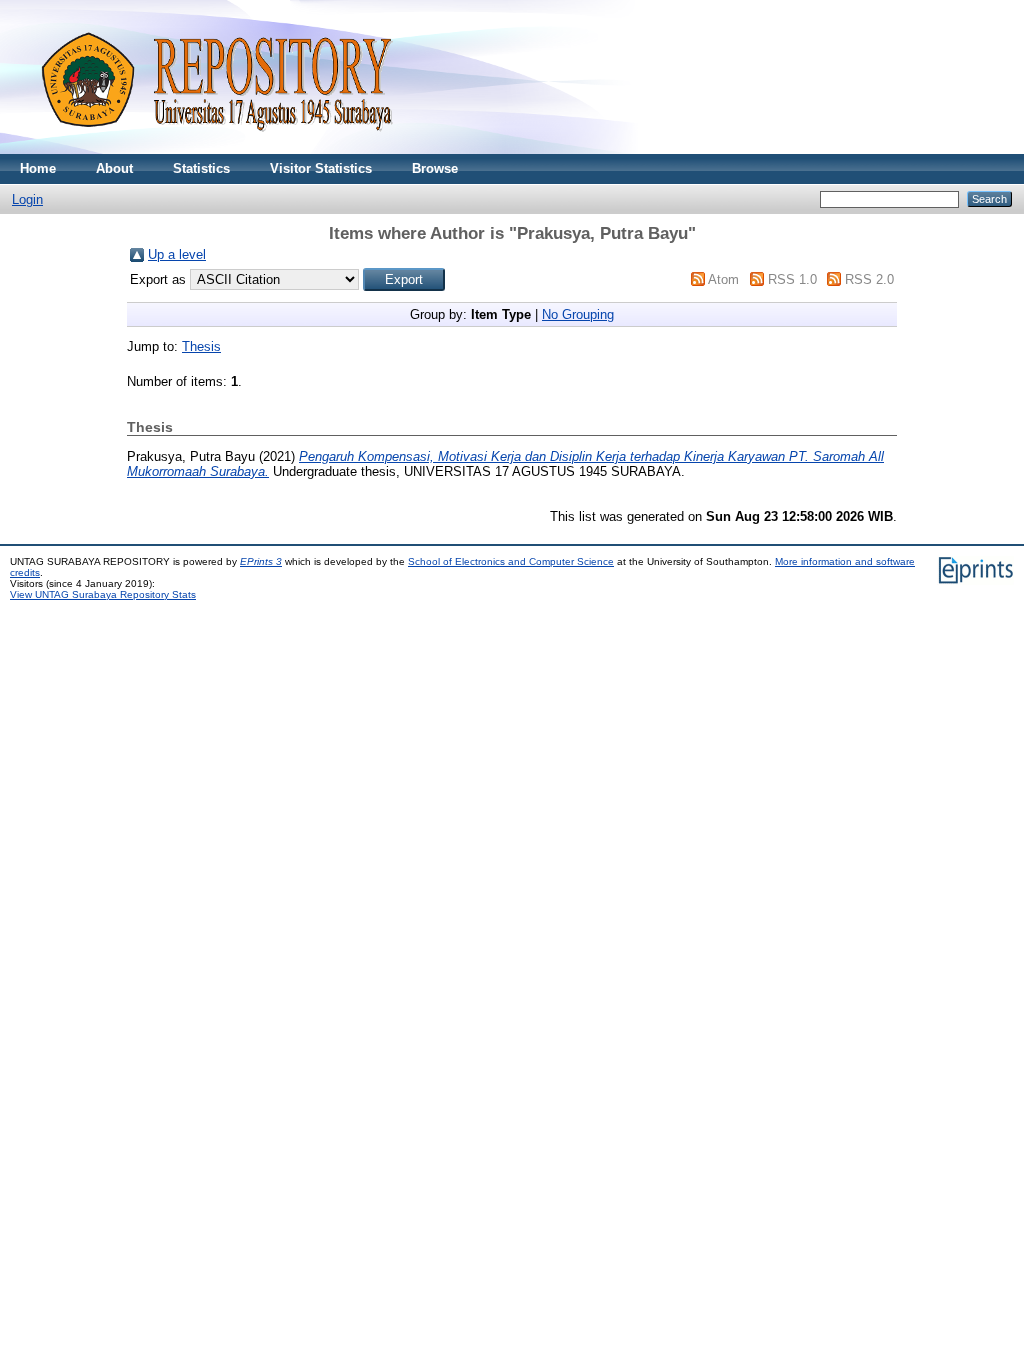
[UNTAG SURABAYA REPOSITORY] (210, 149)
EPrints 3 (261, 561)
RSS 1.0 (792, 279)
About (114, 168)
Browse (435, 168)
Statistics (201, 168)
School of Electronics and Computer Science (511, 561)
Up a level (177, 254)
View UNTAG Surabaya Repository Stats (103, 594)
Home (38, 168)
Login (27, 199)
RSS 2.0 (869, 279)
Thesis (201, 346)
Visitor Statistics (321, 168)
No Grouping (578, 314)
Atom (723, 279)
